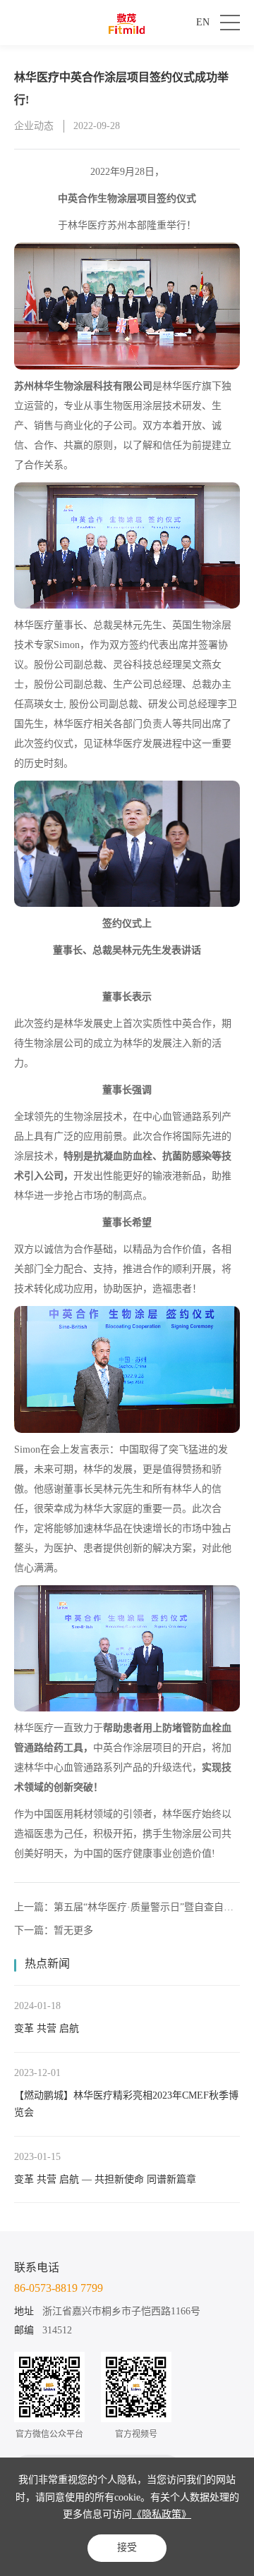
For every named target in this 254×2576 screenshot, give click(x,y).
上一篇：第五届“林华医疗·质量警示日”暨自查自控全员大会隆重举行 (124, 1908)
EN (203, 22)
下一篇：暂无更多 (54, 1930)
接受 (127, 2547)
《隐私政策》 (162, 2514)
